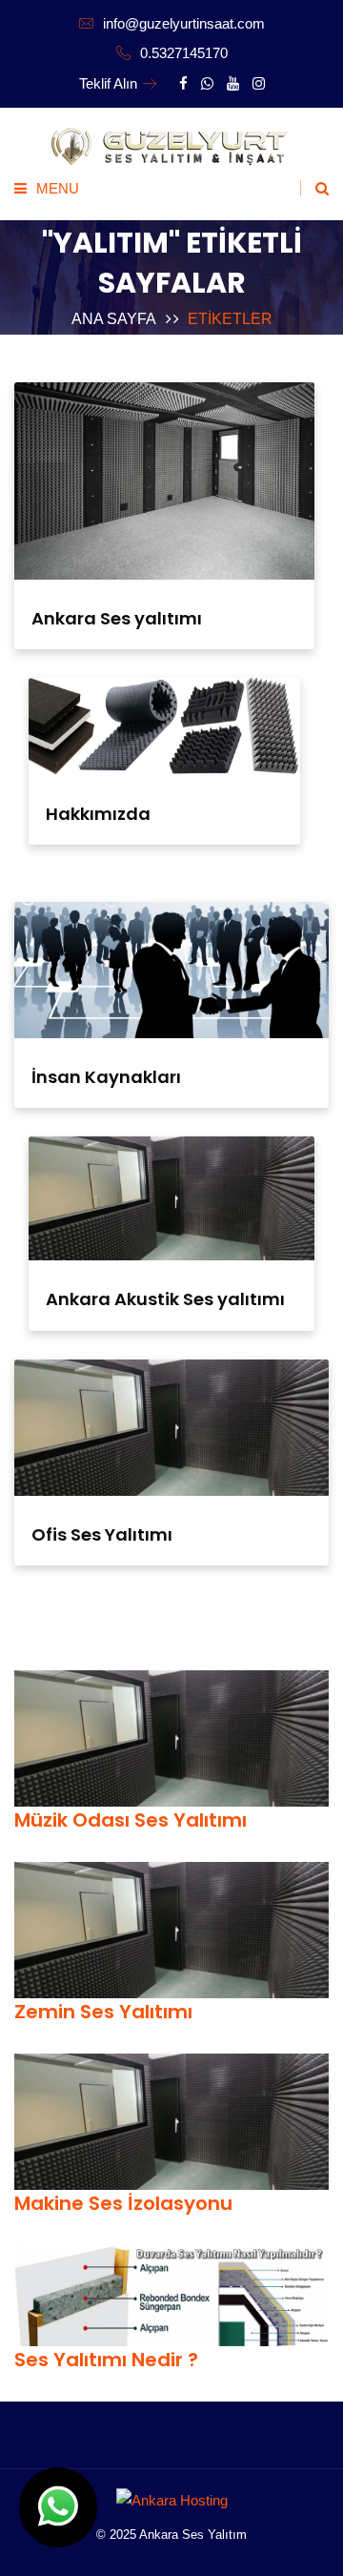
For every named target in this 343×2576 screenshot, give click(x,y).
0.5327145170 (182, 53)
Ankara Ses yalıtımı (117, 618)
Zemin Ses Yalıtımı (103, 2012)
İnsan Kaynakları (106, 1077)
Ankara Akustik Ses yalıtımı (165, 1299)
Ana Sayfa (114, 319)
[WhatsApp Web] (58, 2507)
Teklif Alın (108, 83)
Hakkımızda (98, 814)
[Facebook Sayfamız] (183, 83)
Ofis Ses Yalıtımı (102, 1534)
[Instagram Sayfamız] (259, 83)
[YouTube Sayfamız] (233, 83)
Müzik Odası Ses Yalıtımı (131, 1820)
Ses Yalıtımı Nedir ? (106, 2360)
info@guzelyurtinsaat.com (182, 23)
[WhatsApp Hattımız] (207, 83)
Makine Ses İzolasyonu (123, 2203)
